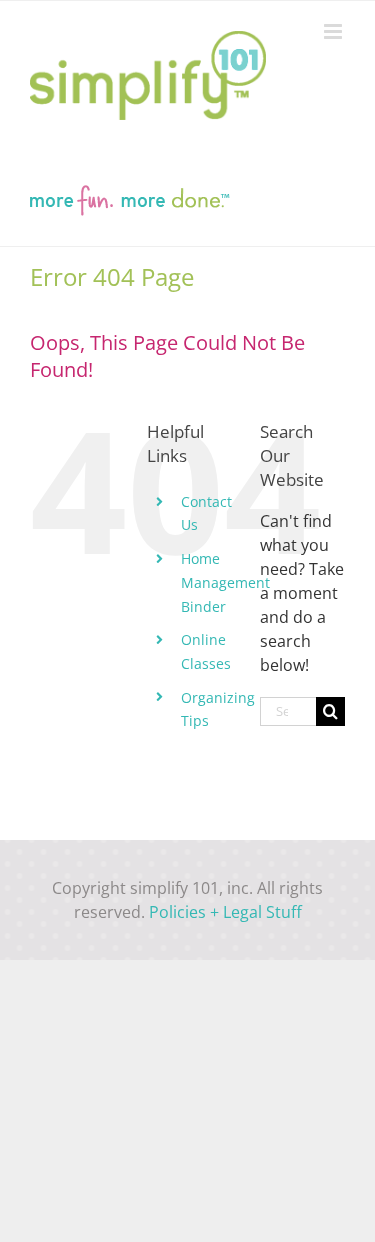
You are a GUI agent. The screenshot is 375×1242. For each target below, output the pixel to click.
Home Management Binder (225, 582)
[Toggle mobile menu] (334, 31)
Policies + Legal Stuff (225, 912)
